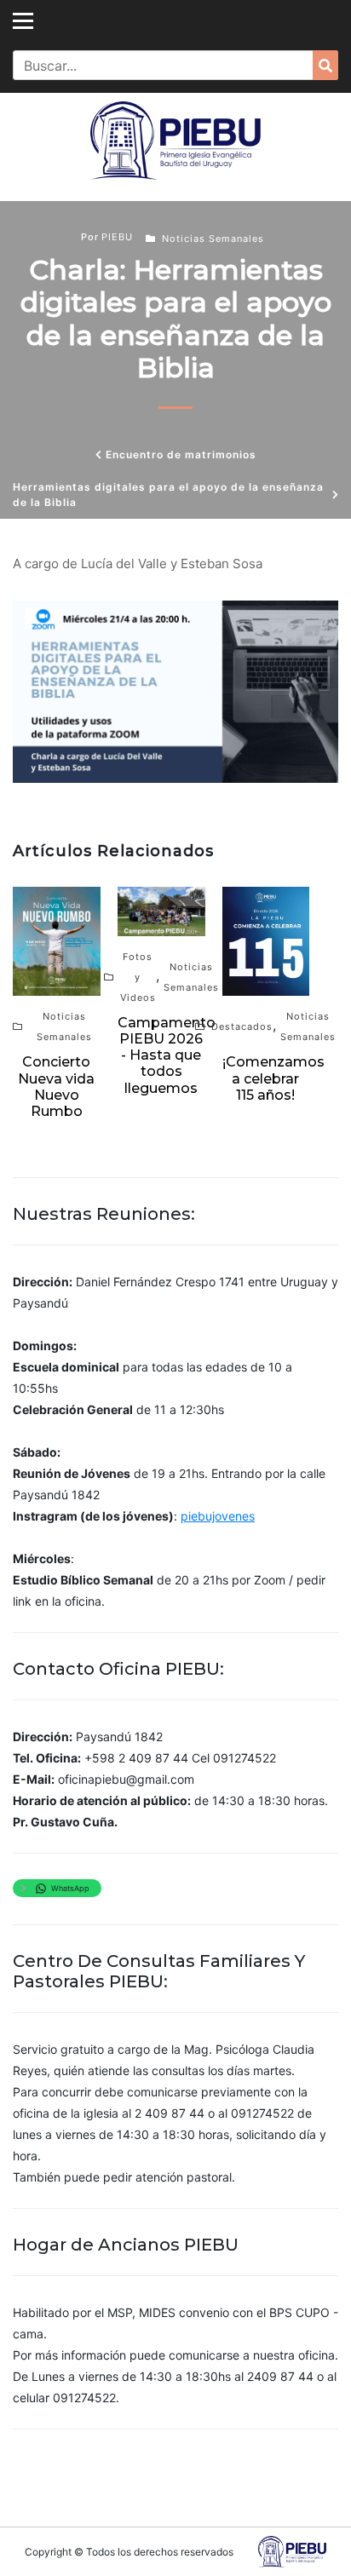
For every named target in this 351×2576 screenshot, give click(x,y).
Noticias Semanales (213, 239)
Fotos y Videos (138, 977)
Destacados (242, 1026)
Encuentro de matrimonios (181, 454)
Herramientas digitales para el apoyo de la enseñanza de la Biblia (168, 494)
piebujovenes (218, 1516)
